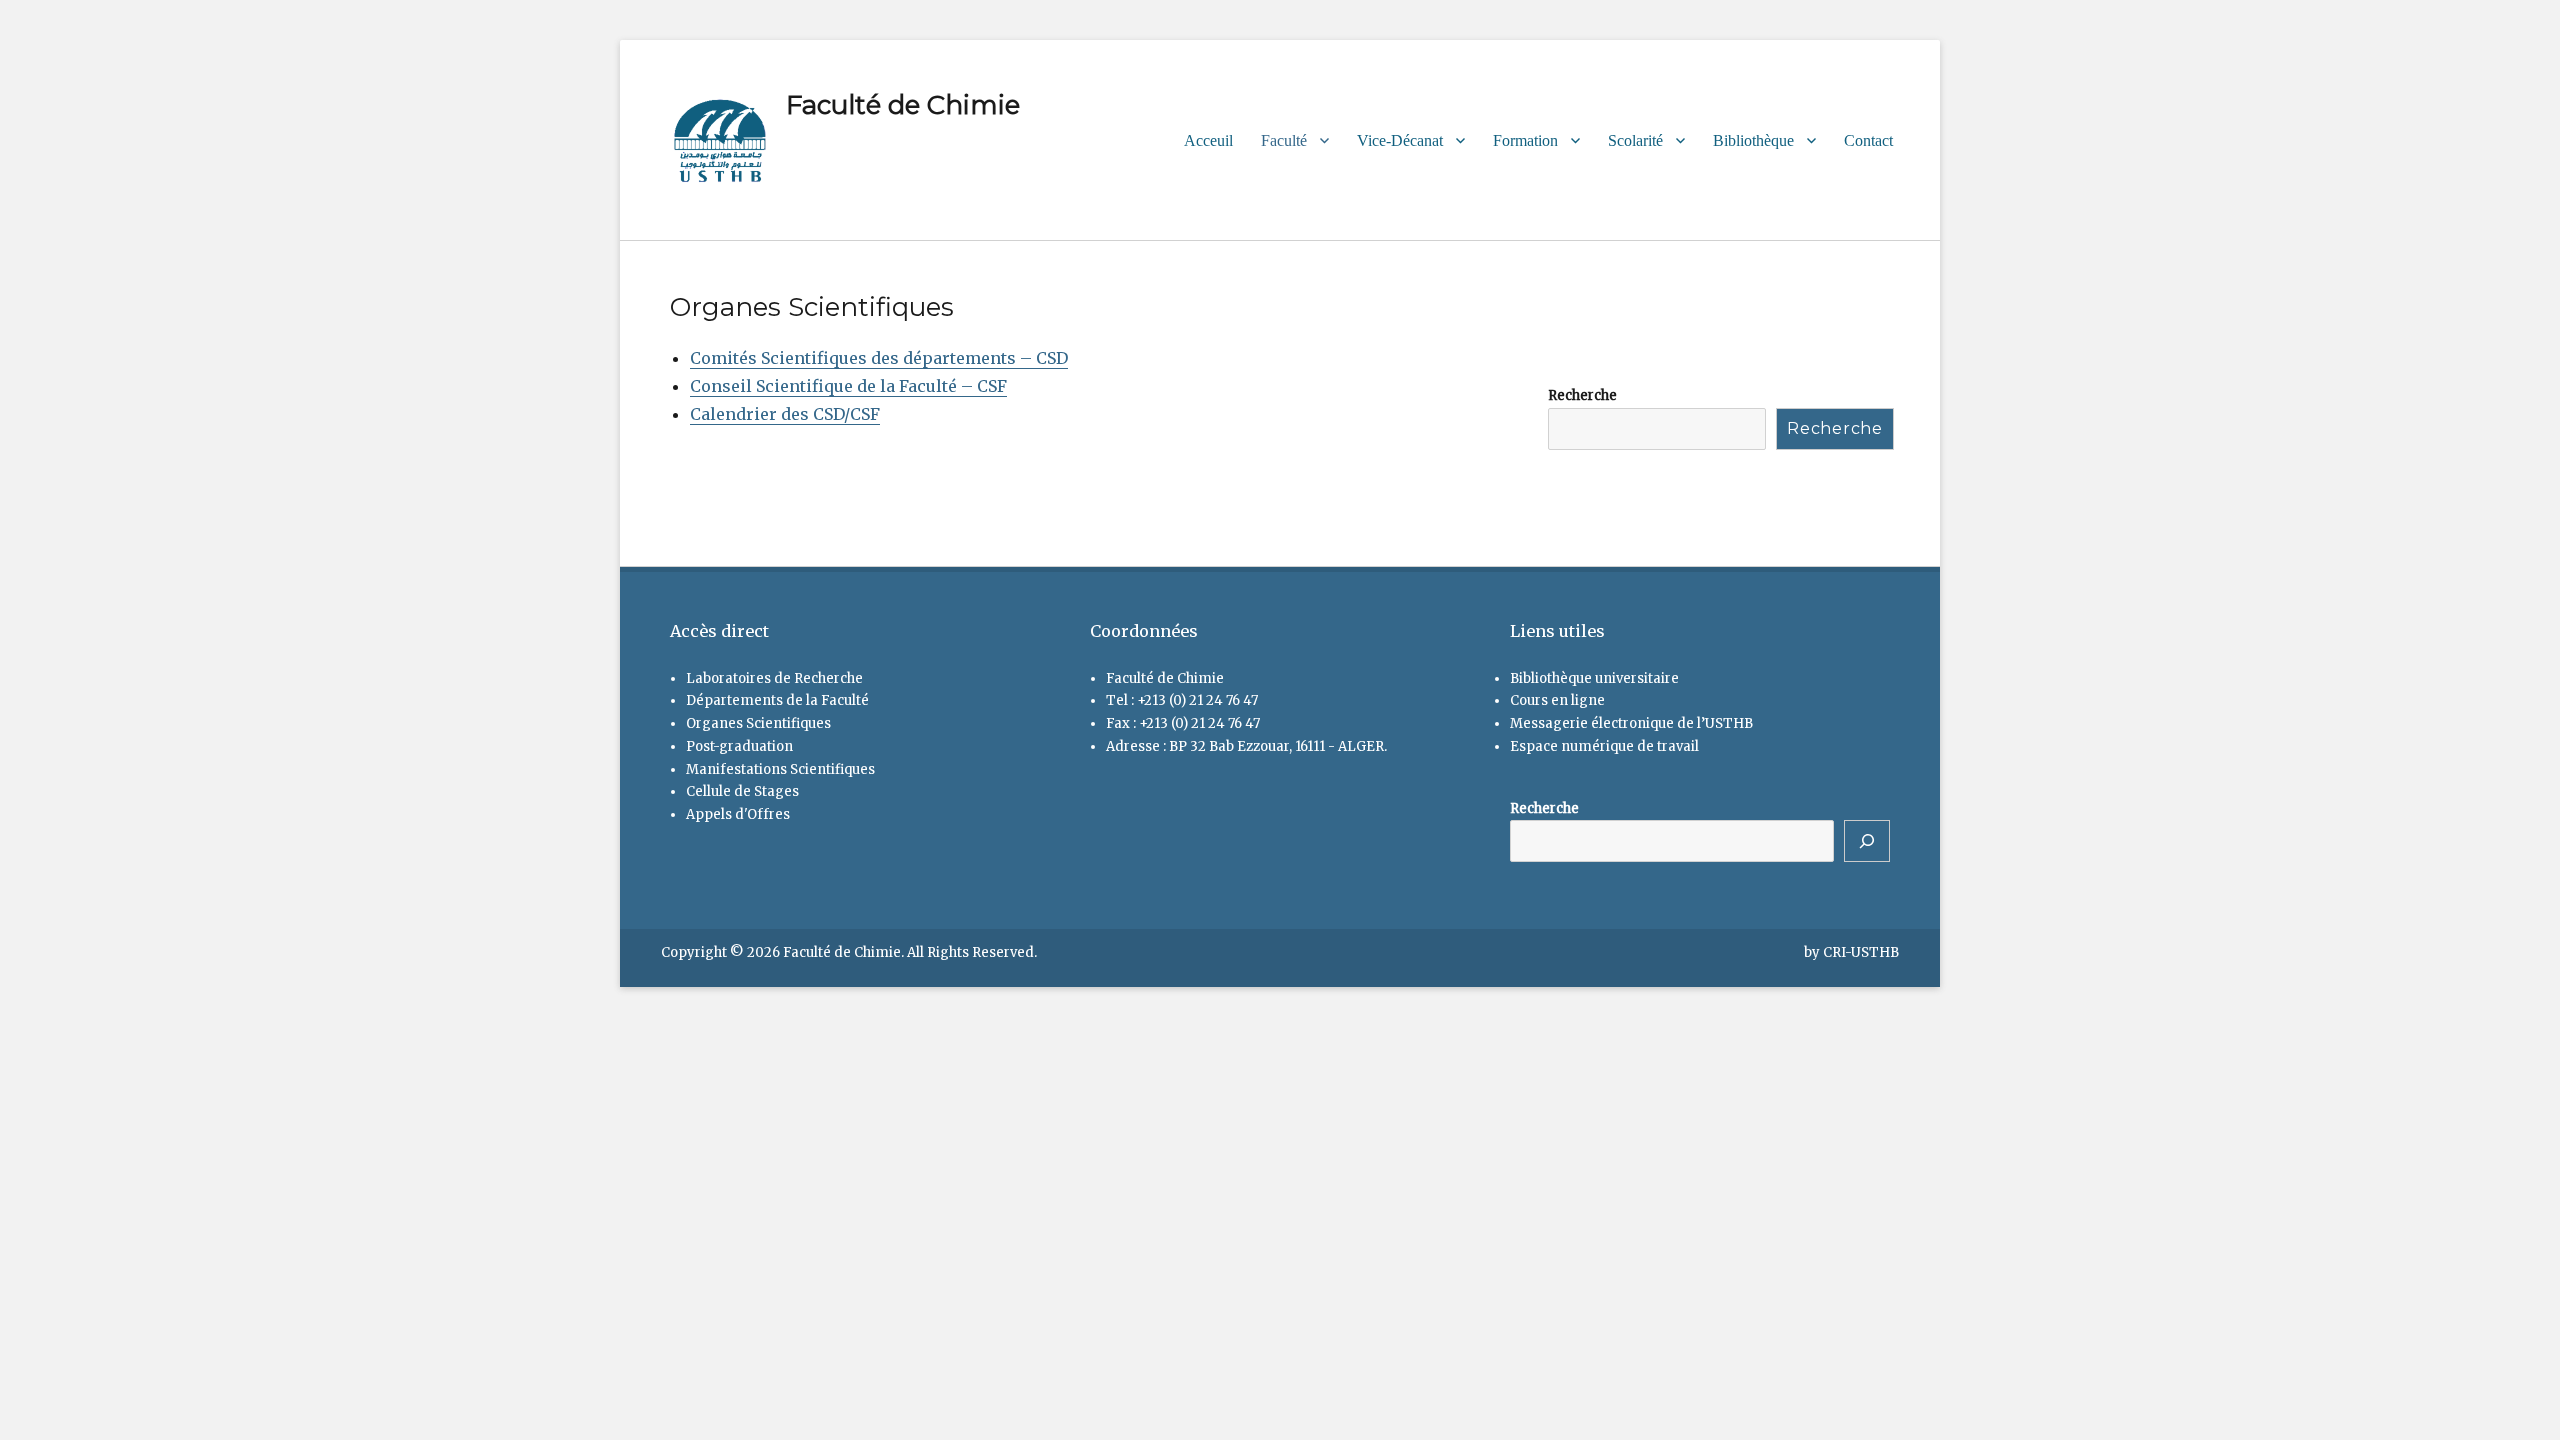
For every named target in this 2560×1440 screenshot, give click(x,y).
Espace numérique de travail (1604, 746)
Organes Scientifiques (758, 723)
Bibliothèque (1753, 140)
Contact (1868, 140)
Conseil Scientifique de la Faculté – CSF (848, 386)
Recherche (1582, 395)
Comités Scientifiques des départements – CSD (879, 358)
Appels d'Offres (738, 814)
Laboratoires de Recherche (774, 678)
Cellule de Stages (742, 791)
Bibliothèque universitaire (1594, 678)
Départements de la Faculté (777, 700)
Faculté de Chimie (903, 105)
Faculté (1284, 140)
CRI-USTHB (1861, 952)
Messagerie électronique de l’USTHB (1631, 723)
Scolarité (1635, 140)
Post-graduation (739, 746)
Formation (1525, 140)
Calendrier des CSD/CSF (785, 414)
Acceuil (1208, 140)
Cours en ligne (1557, 700)
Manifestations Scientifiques (780, 769)
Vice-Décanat (1400, 140)
